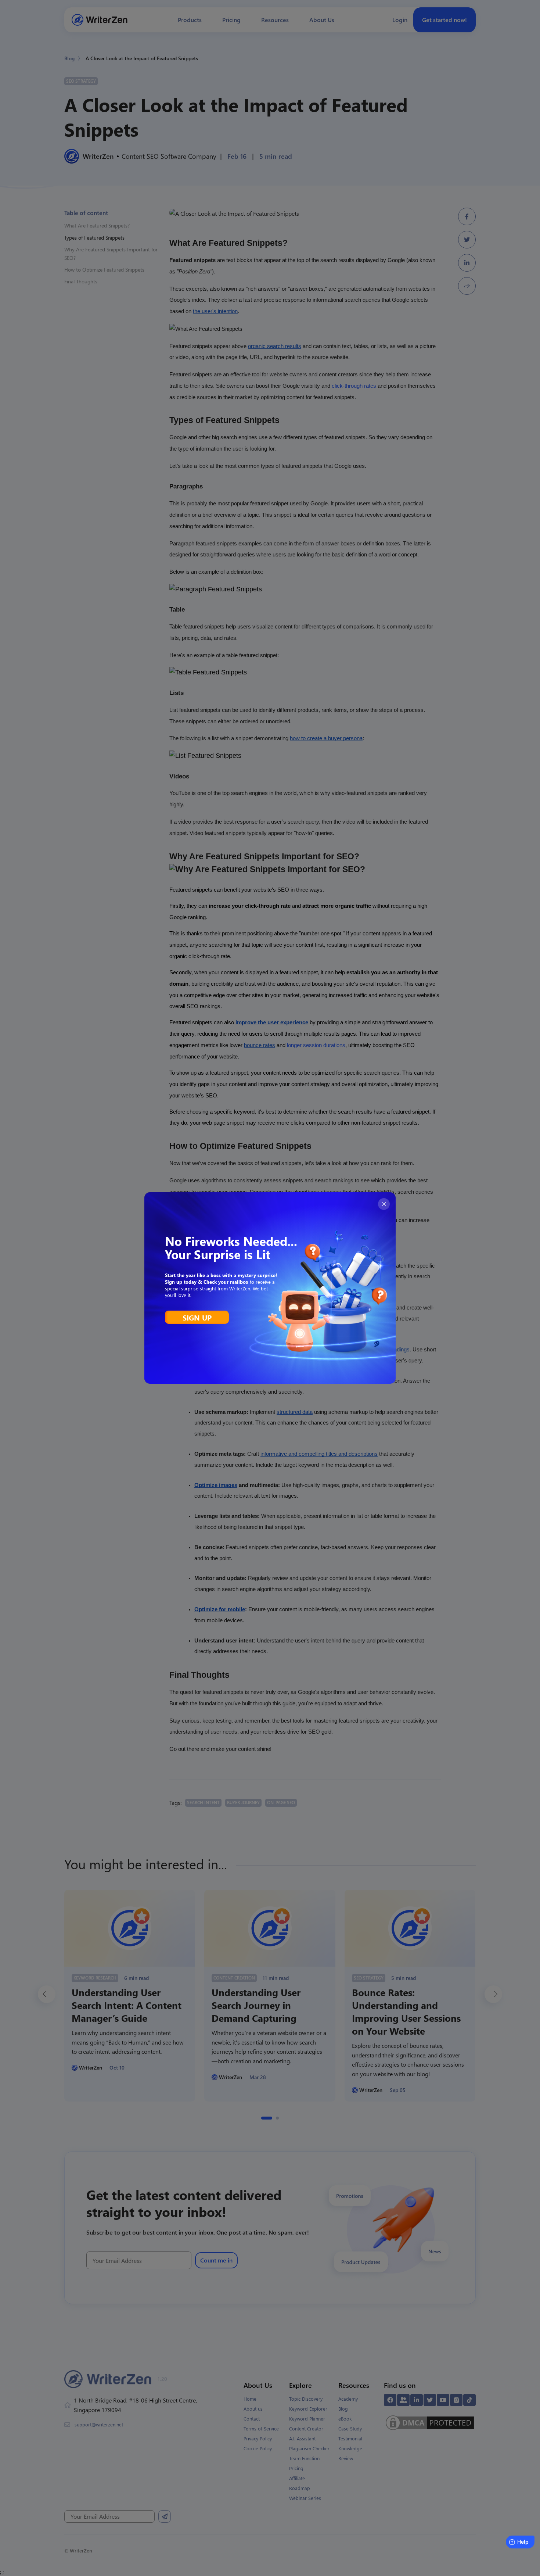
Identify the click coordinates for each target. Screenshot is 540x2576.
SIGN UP (197, 1317)
